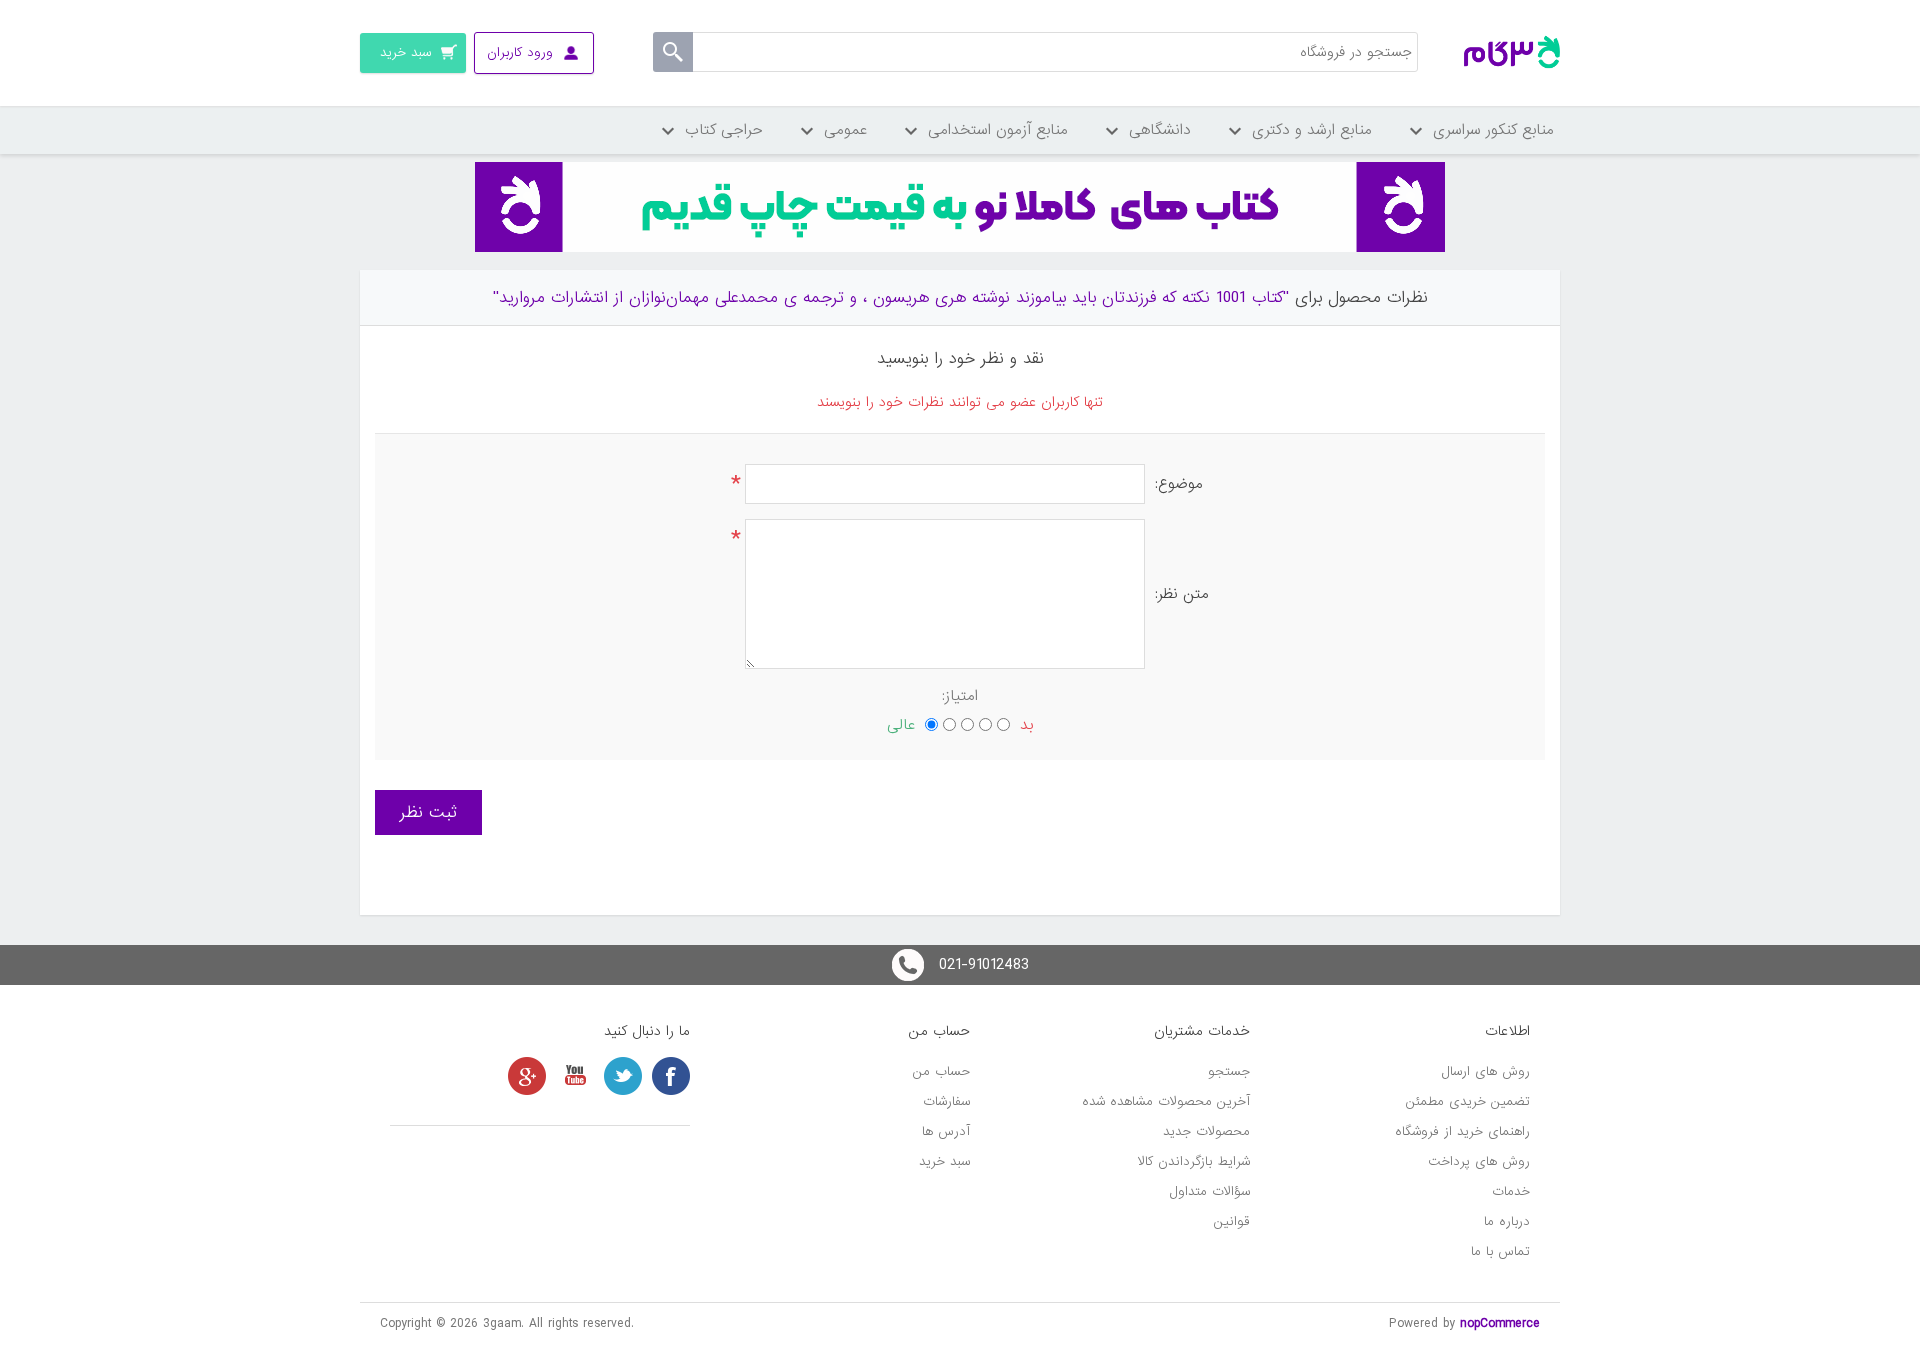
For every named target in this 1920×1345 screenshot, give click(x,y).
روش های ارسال (1486, 1071)
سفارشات (946, 1101)
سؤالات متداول (1210, 1191)
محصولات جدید (1206, 1131)
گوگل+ (527, 1076)
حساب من (941, 1071)
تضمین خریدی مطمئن (1468, 1101)
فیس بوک (671, 1076)
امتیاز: (960, 696)
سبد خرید (944, 1161)
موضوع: (1179, 484)
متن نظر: (1182, 594)
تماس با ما (1500, 1251)
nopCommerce (1500, 1323)
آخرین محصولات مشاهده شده (1166, 1101)
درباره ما (1507, 1221)
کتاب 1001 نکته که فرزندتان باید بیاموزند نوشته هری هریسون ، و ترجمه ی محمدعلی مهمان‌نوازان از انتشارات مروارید (891, 297)
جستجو (1229, 1071)
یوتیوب (575, 1076)
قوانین (1232, 1221)
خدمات (1511, 1191)
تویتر (623, 1076)
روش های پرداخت (1479, 1161)
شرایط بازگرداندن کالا (1194, 1161)
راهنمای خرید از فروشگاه (1462, 1131)
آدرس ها (946, 1131)
